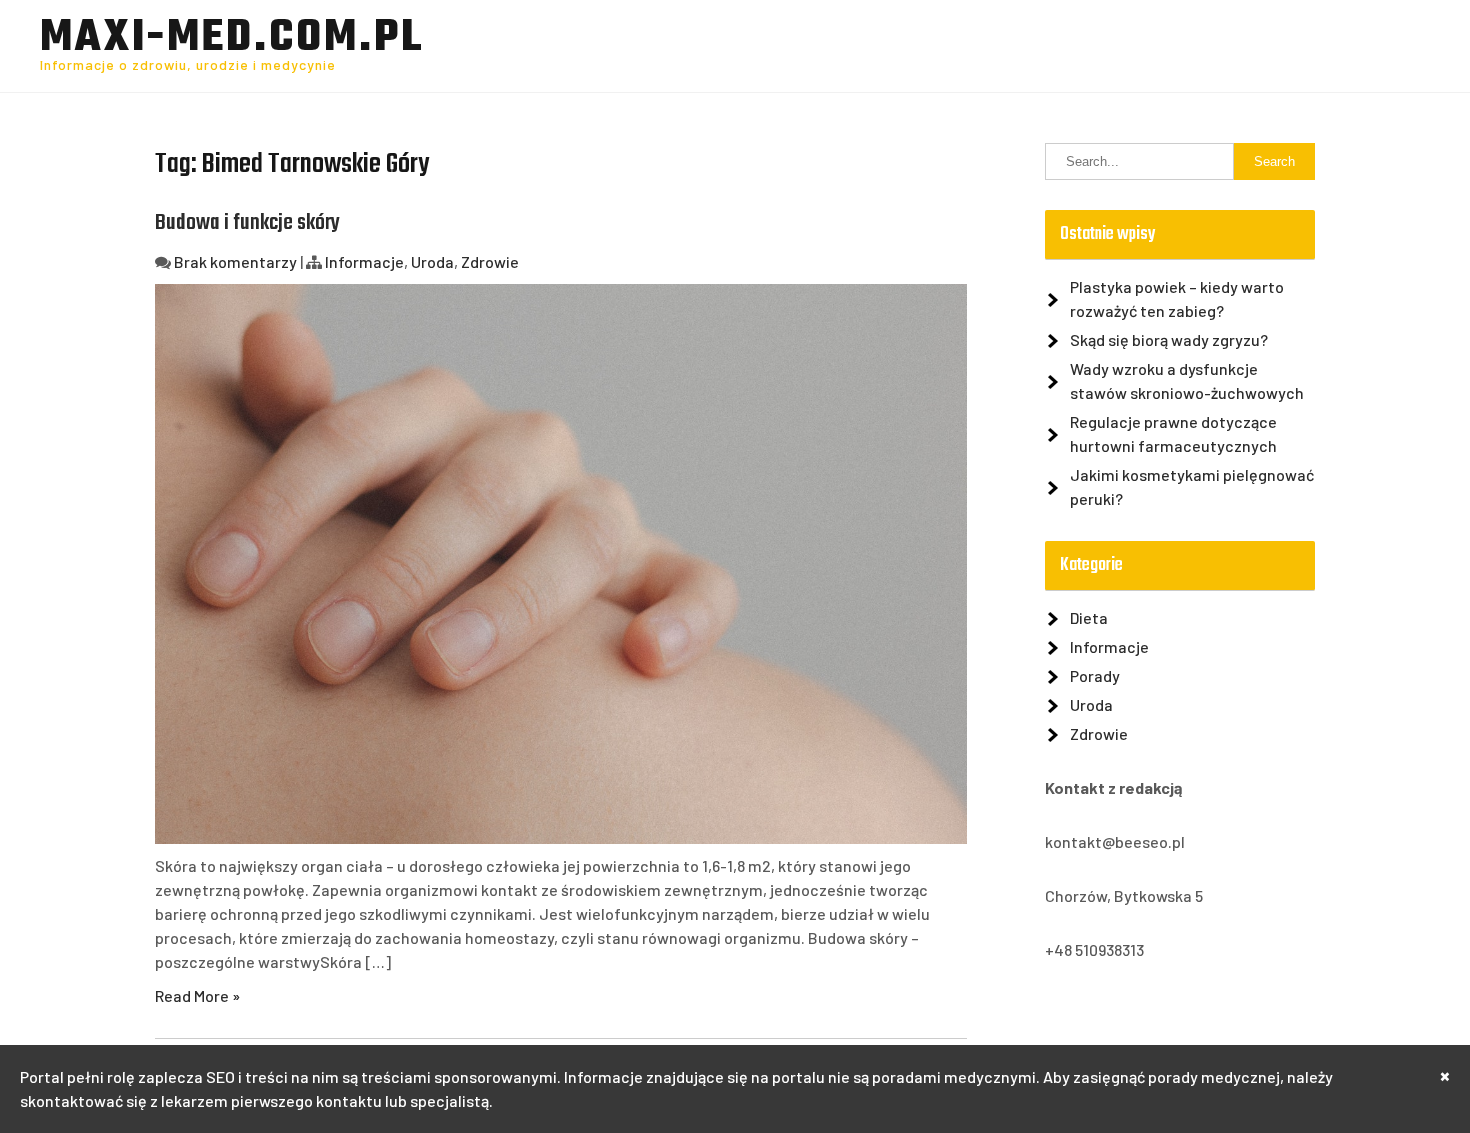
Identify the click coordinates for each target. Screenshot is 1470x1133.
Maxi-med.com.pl (232, 39)
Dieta (1089, 617)
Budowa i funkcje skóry (247, 223)
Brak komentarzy (235, 261)
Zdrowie (490, 261)
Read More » (197, 995)
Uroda (432, 261)
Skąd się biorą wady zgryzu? (1169, 339)
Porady (1095, 675)
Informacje (364, 261)
